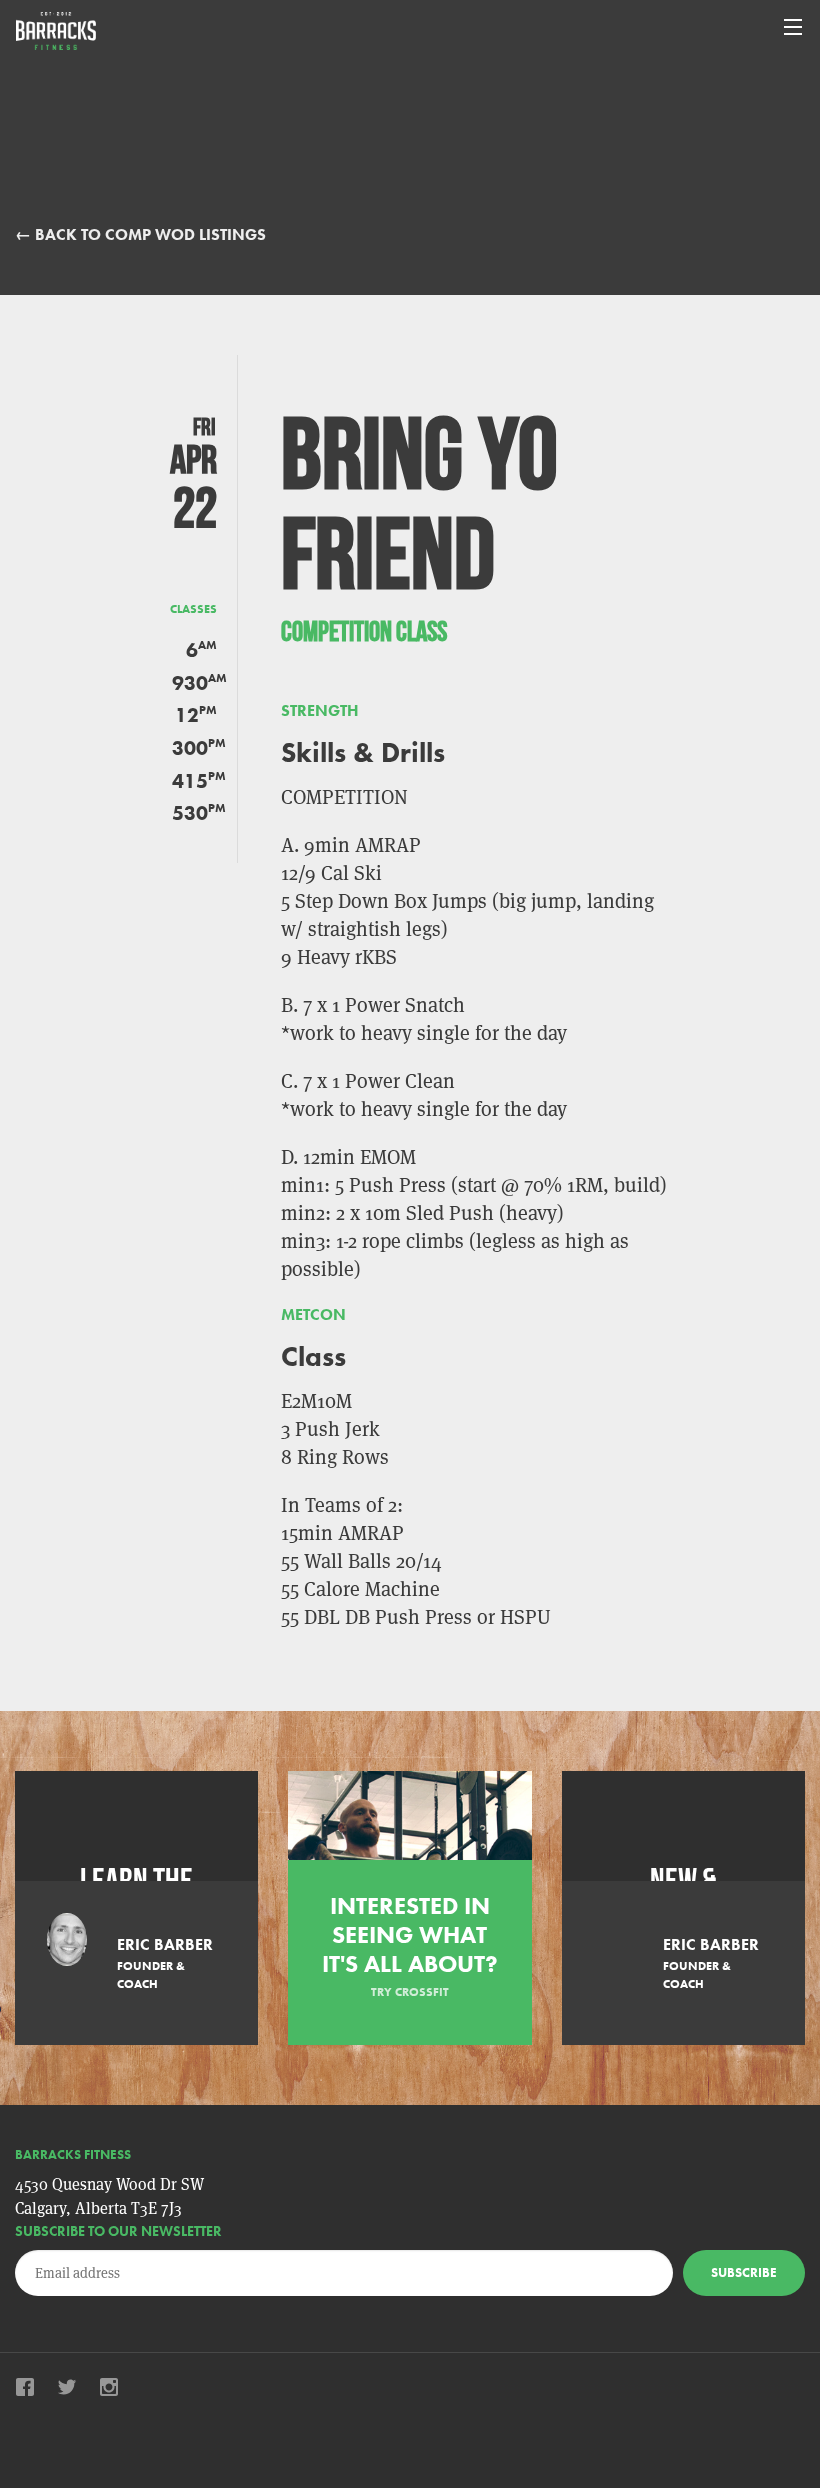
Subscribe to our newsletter (118, 2231)
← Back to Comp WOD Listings (140, 234)
